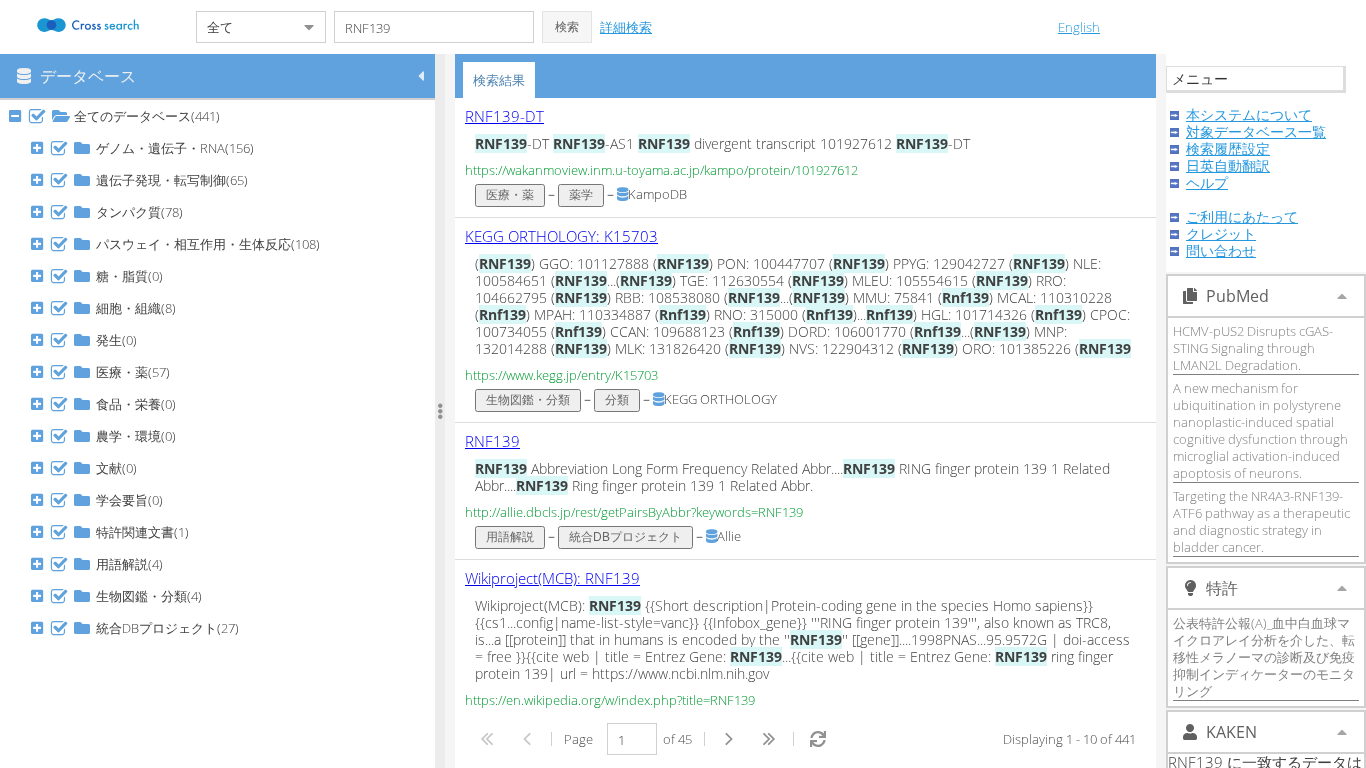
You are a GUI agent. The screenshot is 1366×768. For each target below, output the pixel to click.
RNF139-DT (504, 116)
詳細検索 (626, 27)
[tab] (499, 80)
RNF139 (492, 441)
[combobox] (245, 27)
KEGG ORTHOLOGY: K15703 (561, 236)
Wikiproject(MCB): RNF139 (552, 578)
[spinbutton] (632, 739)
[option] (805, 158)
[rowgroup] (222, 434)
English (1079, 27)
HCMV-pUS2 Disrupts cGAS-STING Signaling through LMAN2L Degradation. (1253, 348)
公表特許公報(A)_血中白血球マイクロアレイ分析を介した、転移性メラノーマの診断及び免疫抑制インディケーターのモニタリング (1264, 657)
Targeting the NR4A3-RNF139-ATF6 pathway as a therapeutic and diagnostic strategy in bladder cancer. (1261, 521)
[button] (567, 27)
